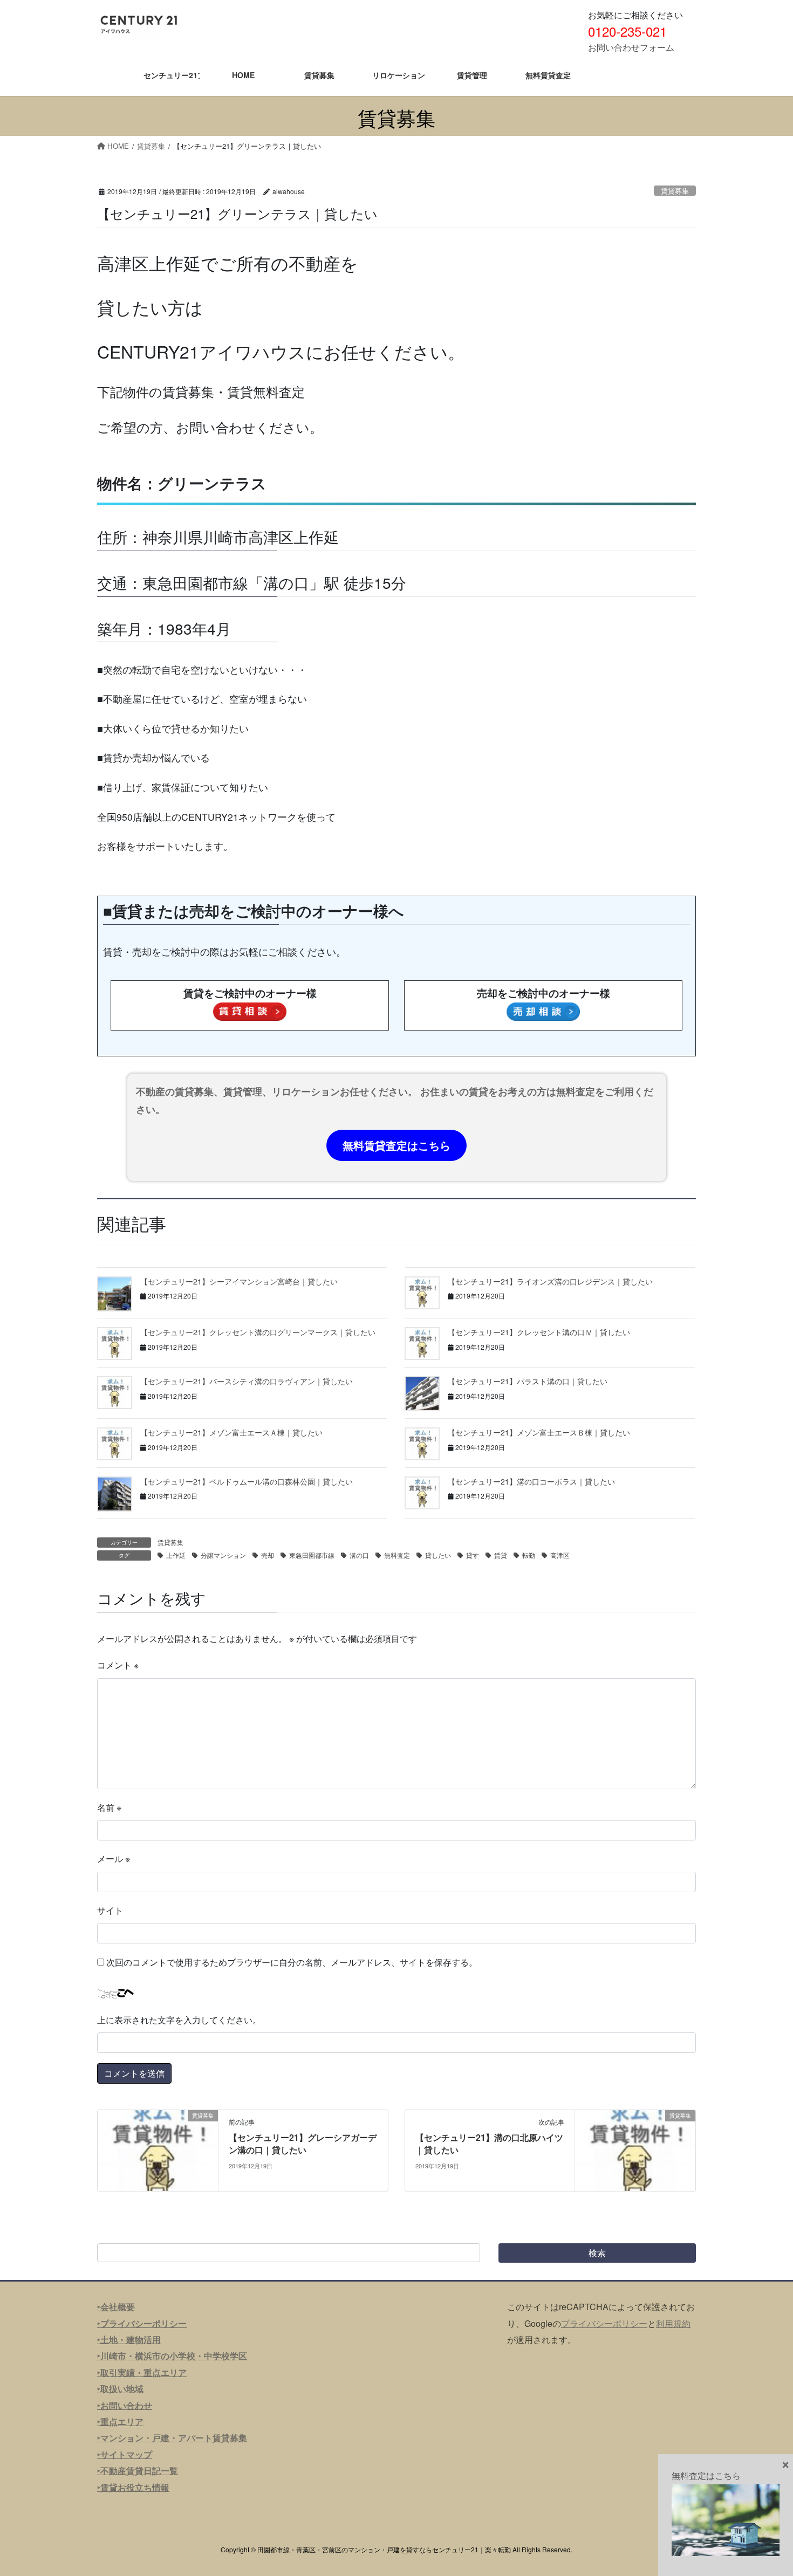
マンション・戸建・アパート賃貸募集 (174, 2438)
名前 (109, 1807)
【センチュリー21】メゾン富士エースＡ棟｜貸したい (231, 1432)
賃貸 (501, 1555)
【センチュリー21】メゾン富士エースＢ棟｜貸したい (539, 1432)
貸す (473, 1555)
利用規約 (673, 2323)
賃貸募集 (675, 191)
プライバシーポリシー (604, 2323)
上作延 (176, 1555)
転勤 (529, 1555)
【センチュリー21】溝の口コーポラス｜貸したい (531, 1481)
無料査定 (397, 1555)
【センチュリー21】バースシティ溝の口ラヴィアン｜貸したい (247, 1381)
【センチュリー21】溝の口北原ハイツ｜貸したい (489, 2143)
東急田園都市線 (312, 1555)
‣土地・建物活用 (129, 2340)
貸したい (438, 1555)
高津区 (560, 1555)
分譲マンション (223, 1555)
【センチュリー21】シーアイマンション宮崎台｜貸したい (239, 1281)
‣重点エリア (120, 2422)
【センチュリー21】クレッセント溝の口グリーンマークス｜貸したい (258, 1332)
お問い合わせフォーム (631, 47)
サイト (110, 1910)
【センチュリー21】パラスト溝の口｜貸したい (528, 1381)
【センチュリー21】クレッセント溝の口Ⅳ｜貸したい (539, 1332)
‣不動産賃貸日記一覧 (138, 2471)
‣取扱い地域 (120, 2389)
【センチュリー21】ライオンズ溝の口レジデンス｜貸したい (550, 1281)
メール (114, 1859)
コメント (118, 1665)
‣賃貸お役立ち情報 (133, 2487)
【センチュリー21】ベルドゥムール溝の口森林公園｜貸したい (247, 1481)
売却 (268, 1555)
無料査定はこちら (706, 2475)
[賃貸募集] (158, 2149)
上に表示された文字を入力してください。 (179, 2020)
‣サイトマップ (125, 2454)
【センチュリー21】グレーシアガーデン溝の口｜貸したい (303, 2143)
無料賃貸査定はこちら (396, 1145)
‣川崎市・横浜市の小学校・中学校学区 (172, 2356)
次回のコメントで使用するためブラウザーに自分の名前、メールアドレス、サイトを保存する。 (292, 1962)
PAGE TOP (764, 2489)
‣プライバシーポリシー (142, 2323)
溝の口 (359, 1555)
